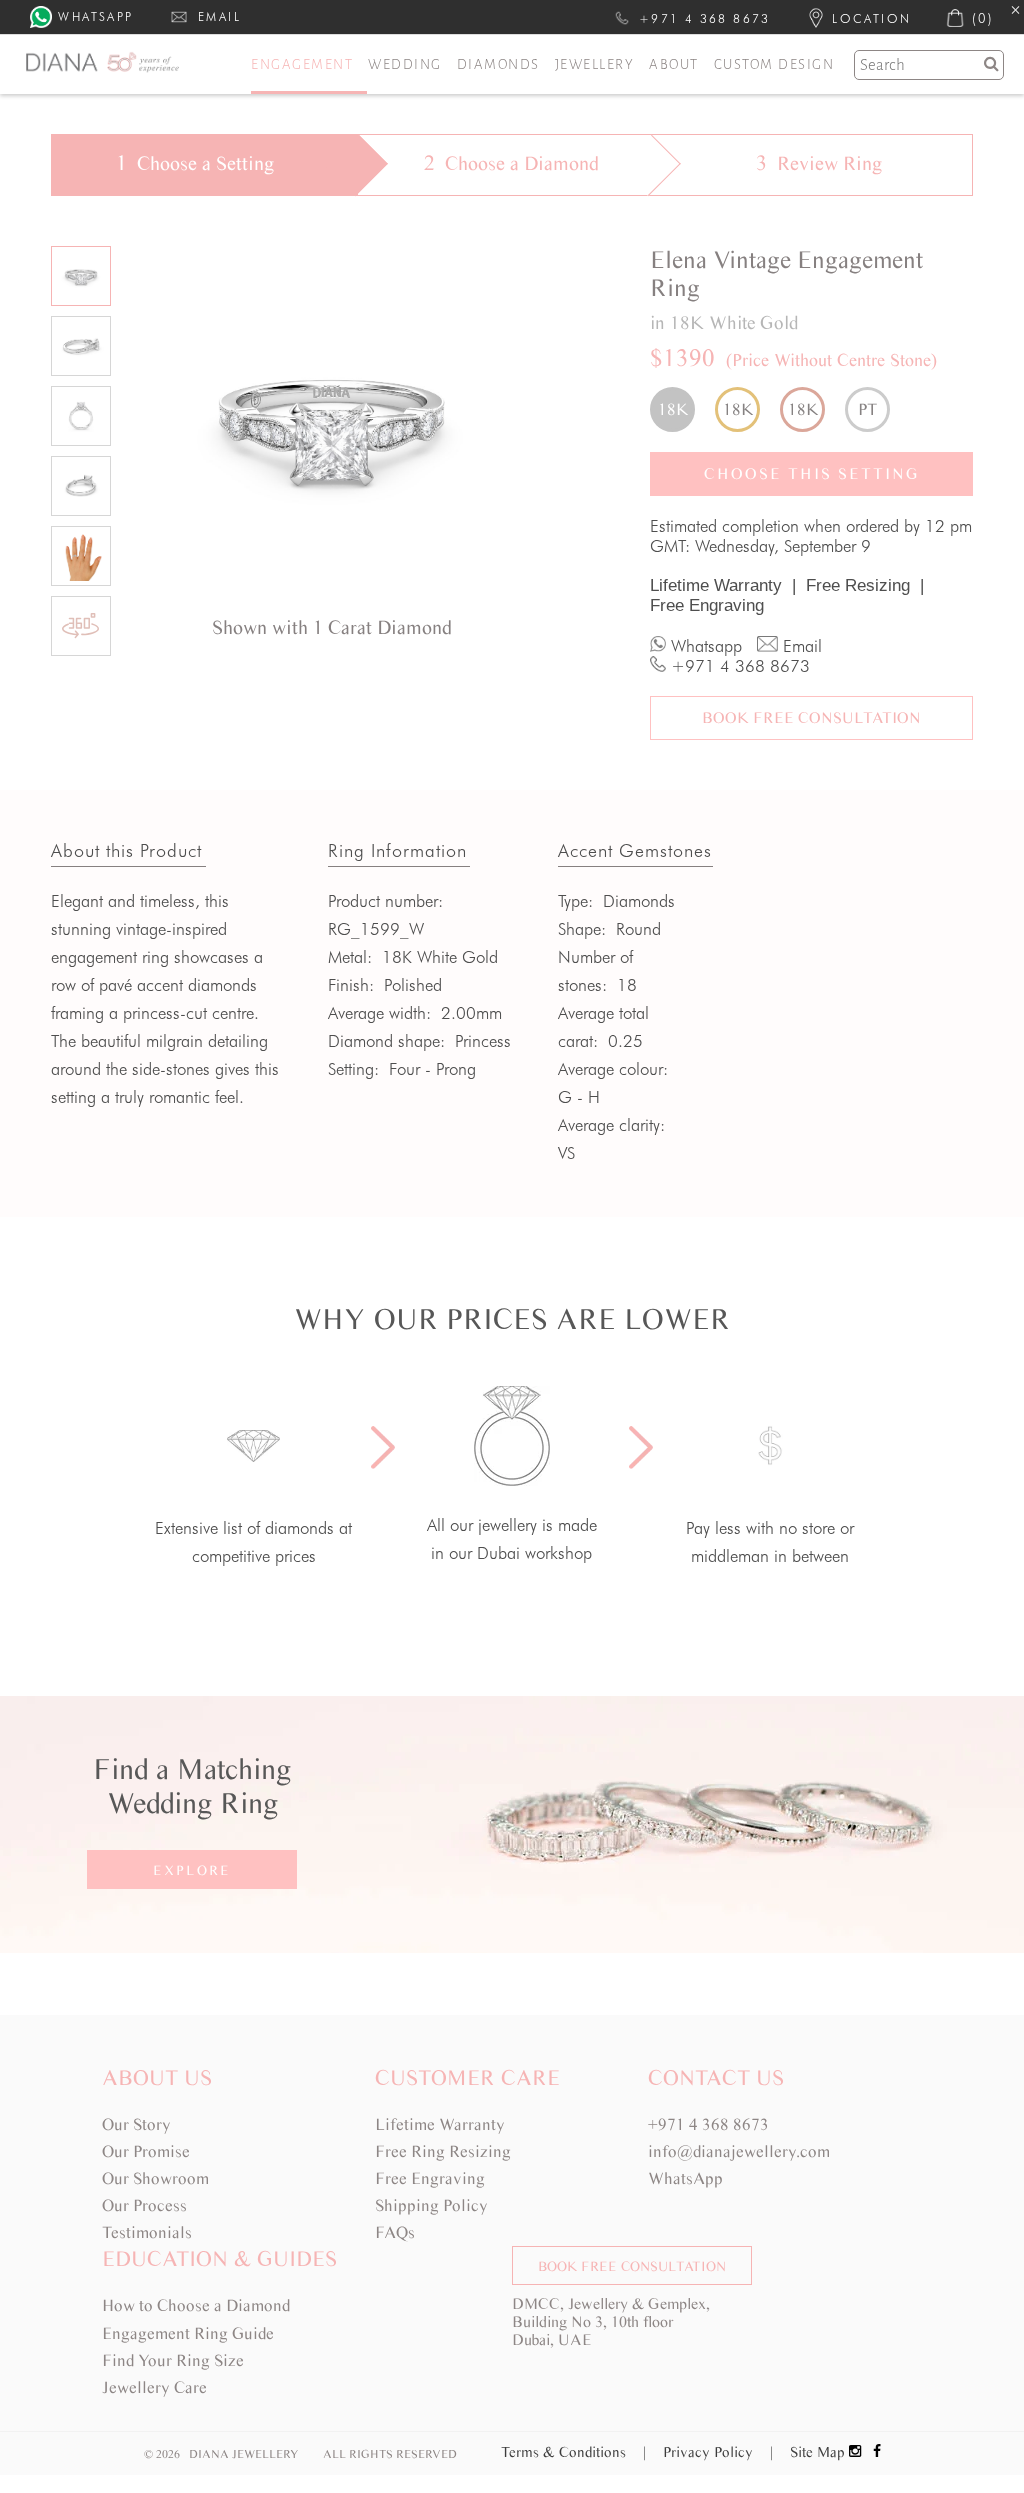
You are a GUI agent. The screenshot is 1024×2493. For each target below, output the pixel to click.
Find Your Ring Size (173, 2360)
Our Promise (146, 2151)
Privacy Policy (718, 2452)
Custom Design (774, 64)
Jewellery (595, 64)
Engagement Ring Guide (188, 2333)
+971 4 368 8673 (708, 2124)
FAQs (395, 2232)
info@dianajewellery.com (739, 2151)
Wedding (405, 64)
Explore (192, 1870)
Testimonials (147, 2232)
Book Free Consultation (811, 717)
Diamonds (498, 64)
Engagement (302, 64)
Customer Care (467, 2077)
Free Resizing (865, 585)
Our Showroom (155, 2178)
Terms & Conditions (573, 2452)
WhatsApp (685, 2178)
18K (673, 409)
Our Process (144, 2205)
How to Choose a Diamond (196, 2305)
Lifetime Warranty (723, 585)
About (674, 64)
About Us (157, 2077)
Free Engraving (707, 605)
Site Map (817, 2452)
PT (867, 409)
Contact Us (716, 2077)
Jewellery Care (154, 2387)
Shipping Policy (431, 2205)
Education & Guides (219, 2258)
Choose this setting (812, 473)
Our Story (136, 2124)
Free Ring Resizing (443, 2151)
